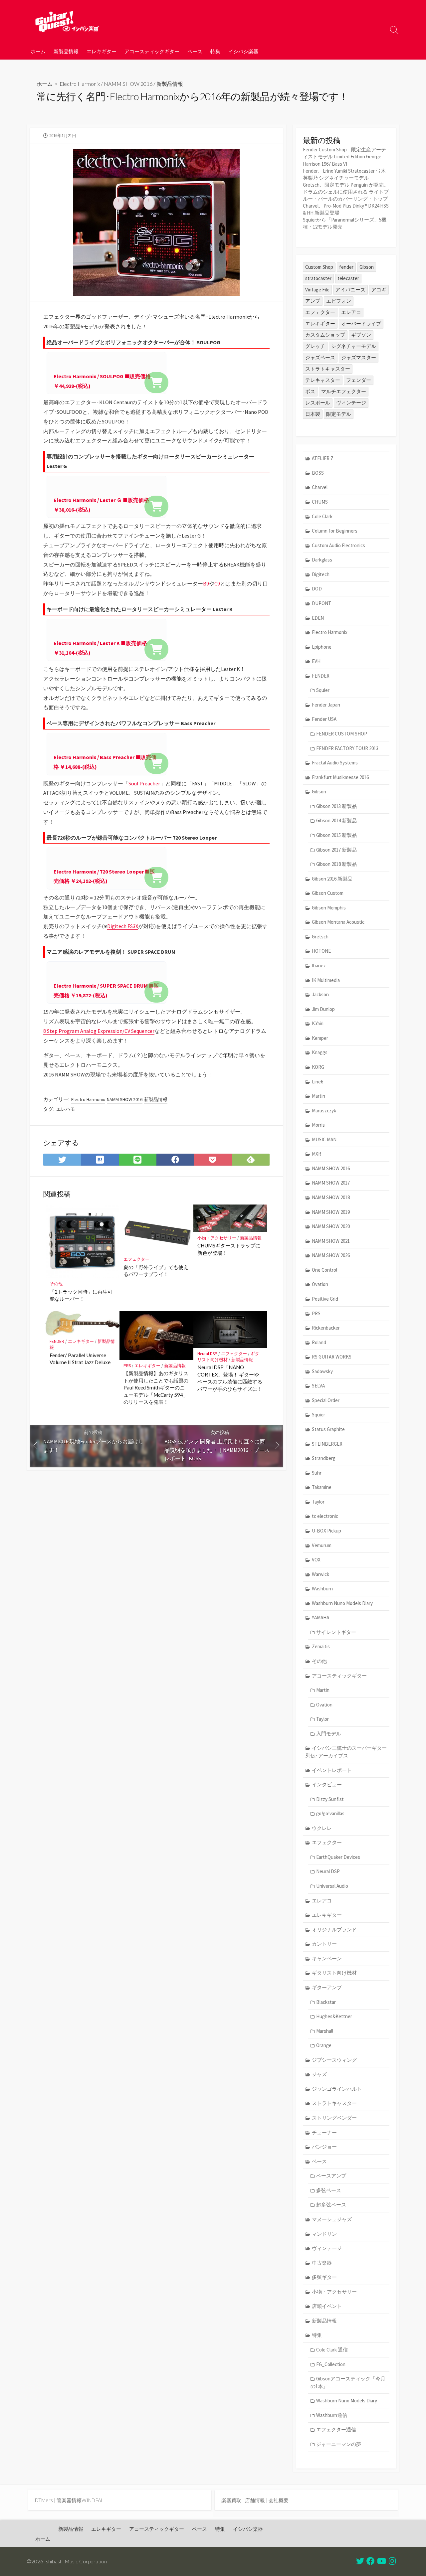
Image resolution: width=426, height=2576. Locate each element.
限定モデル (339, 414)
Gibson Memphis (329, 908)
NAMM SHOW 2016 (128, 84)
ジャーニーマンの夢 (339, 2444)
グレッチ (315, 346)
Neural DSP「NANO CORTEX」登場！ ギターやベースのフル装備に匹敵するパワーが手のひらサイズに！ (230, 1378)
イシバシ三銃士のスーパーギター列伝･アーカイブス (346, 1752)
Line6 (318, 1082)
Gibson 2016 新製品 (332, 879)
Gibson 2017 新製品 (336, 850)
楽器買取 (231, 2500)
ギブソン (361, 335)
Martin (319, 1096)
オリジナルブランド (334, 1930)
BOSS (318, 473)
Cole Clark (322, 516)
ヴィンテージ (351, 403)
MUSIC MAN (324, 1139)
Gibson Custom (328, 893)
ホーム (38, 51)
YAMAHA (320, 1617)
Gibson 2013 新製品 (336, 806)
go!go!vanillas (330, 1813)
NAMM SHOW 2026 (331, 1255)
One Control (324, 1270)
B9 (206, 583)
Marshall (325, 2031)
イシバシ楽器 (243, 51)
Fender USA (324, 719)
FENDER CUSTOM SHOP (342, 734)
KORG (318, 1067)
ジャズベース (320, 357)
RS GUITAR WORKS (332, 1357)
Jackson (320, 994)
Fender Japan (326, 705)
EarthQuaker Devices (338, 1857)
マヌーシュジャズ (332, 2219)
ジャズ (319, 2074)
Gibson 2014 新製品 (336, 820)
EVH (316, 661)
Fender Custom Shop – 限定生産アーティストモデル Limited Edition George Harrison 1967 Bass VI (344, 157)
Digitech (321, 574)
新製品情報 (66, 51)
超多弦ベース (331, 2205)
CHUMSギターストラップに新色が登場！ (229, 1249)
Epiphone (322, 647)
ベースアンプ (331, 2176)
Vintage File (317, 290)
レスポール (318, 403)
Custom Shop (319, 267)
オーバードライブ (361, 323)
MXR (317, 1154)
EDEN (318, 618)
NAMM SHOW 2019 (331, 1212)
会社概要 (279, 2500)
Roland (319, 1342)
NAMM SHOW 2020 (331, 1226)
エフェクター (136, 1259)
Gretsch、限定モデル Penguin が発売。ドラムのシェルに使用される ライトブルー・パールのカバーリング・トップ (346, 192)
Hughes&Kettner (334, 2016)
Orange (324, 2045)
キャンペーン (327, 1958)
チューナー (324, 2132)
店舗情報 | (257, 2500)
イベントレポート (332, 1770)
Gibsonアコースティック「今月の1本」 (348, 2382)
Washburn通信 (332, 2415)
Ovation (320, 1284)
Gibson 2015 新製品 (336, 835)
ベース (195, 51)
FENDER (57, 1341)
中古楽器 (322, 2263)
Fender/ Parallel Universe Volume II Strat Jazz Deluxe (80, 1359)
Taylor (318, 1502)
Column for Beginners (335, 531)
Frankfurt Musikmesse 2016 (340, 777)
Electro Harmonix (80, 84)
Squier (323, 690)
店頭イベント (327, 2306)
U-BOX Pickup (326, 1531)
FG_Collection (331, 2364)
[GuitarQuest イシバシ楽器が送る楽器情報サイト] (67, 21)
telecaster (348, 278)
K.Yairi (318, 1023)
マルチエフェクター (344, 391)
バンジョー (324, 2147)
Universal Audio (332, 1886)
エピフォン (339, 301)
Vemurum (322, 1545)
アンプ (313, 301)
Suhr (317, 1473)
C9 (217, 583)
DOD (317, 589)
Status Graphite (328, 1429)
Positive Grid (325, 1299)
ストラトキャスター (328, 369)
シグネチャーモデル (354, 346)
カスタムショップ (325, 335)
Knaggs (320, 1052)
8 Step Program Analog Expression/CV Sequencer (99, 1031)
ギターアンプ (327, 1987)
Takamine (322, 1487)
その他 (56, 1284)
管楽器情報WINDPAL (80, 2500)
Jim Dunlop (323, 1009)
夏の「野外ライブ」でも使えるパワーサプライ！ (156, 1271)
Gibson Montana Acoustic (338, 922)
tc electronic (325, 1516)
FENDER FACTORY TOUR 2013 (347, 748)
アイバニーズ (350, 290)
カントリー (324, 1944)
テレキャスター (323, 380)
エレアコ (351, 312)
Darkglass (322, 560)
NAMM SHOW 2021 (331, 1241)
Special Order (326, 1400)
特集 (215, 51)
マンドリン (324, 2234)
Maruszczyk (324, 1111)
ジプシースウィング (334, 2060)
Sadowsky (322, 1371)
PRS (127, 1366)
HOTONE (321, 951)
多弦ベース (329, 2190)
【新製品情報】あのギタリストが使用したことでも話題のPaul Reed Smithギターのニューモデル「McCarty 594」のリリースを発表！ (156, 1387)
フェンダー (359, 380)
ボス (310, 391)
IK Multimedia (326, 980)
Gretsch (320, 937)
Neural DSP (207, 1354)
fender (346, 267)
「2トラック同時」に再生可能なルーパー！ (81, 1295)
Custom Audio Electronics (338, 545)
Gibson (367, 267)
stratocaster (318, 278)
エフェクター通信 (336, 2429)
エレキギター (102, 51)
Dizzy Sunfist (330, 1799)
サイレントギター (336, 1632)
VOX (316, 1560)
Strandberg (324, 1458)
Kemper (320, 1038)
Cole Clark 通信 (332, 2350)
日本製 (313, 414)
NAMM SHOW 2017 (331, 1183)
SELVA (318, 1386)
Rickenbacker (326, 1328)
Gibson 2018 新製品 (336, 864)
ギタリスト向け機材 (334, 1973)
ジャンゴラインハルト (337, 2089)
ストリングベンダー (334, 2118)
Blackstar (326, 2002)
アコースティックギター (152, 51)
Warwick (320, 1574)
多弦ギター (324, 2277)
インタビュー (327, 1784)
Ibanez (319, 966)
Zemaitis (321, 1646)
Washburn (322, 1589)
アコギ (379, 290)
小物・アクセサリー (217, 1238)
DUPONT (321, 603)
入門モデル (329, 1734)
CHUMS (320, 502)
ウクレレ (322, 1828)
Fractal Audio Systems (335, 763)
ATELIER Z (323, 458)
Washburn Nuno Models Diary (342, 1603)
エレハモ (66, 1109)
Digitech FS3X (123, 926)
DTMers (44, 2500)
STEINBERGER (327, 1444)
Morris (318, 1125)
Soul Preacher (144, 783)
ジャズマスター (359, 357)
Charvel (320, 487)
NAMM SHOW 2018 (331, 1197)
